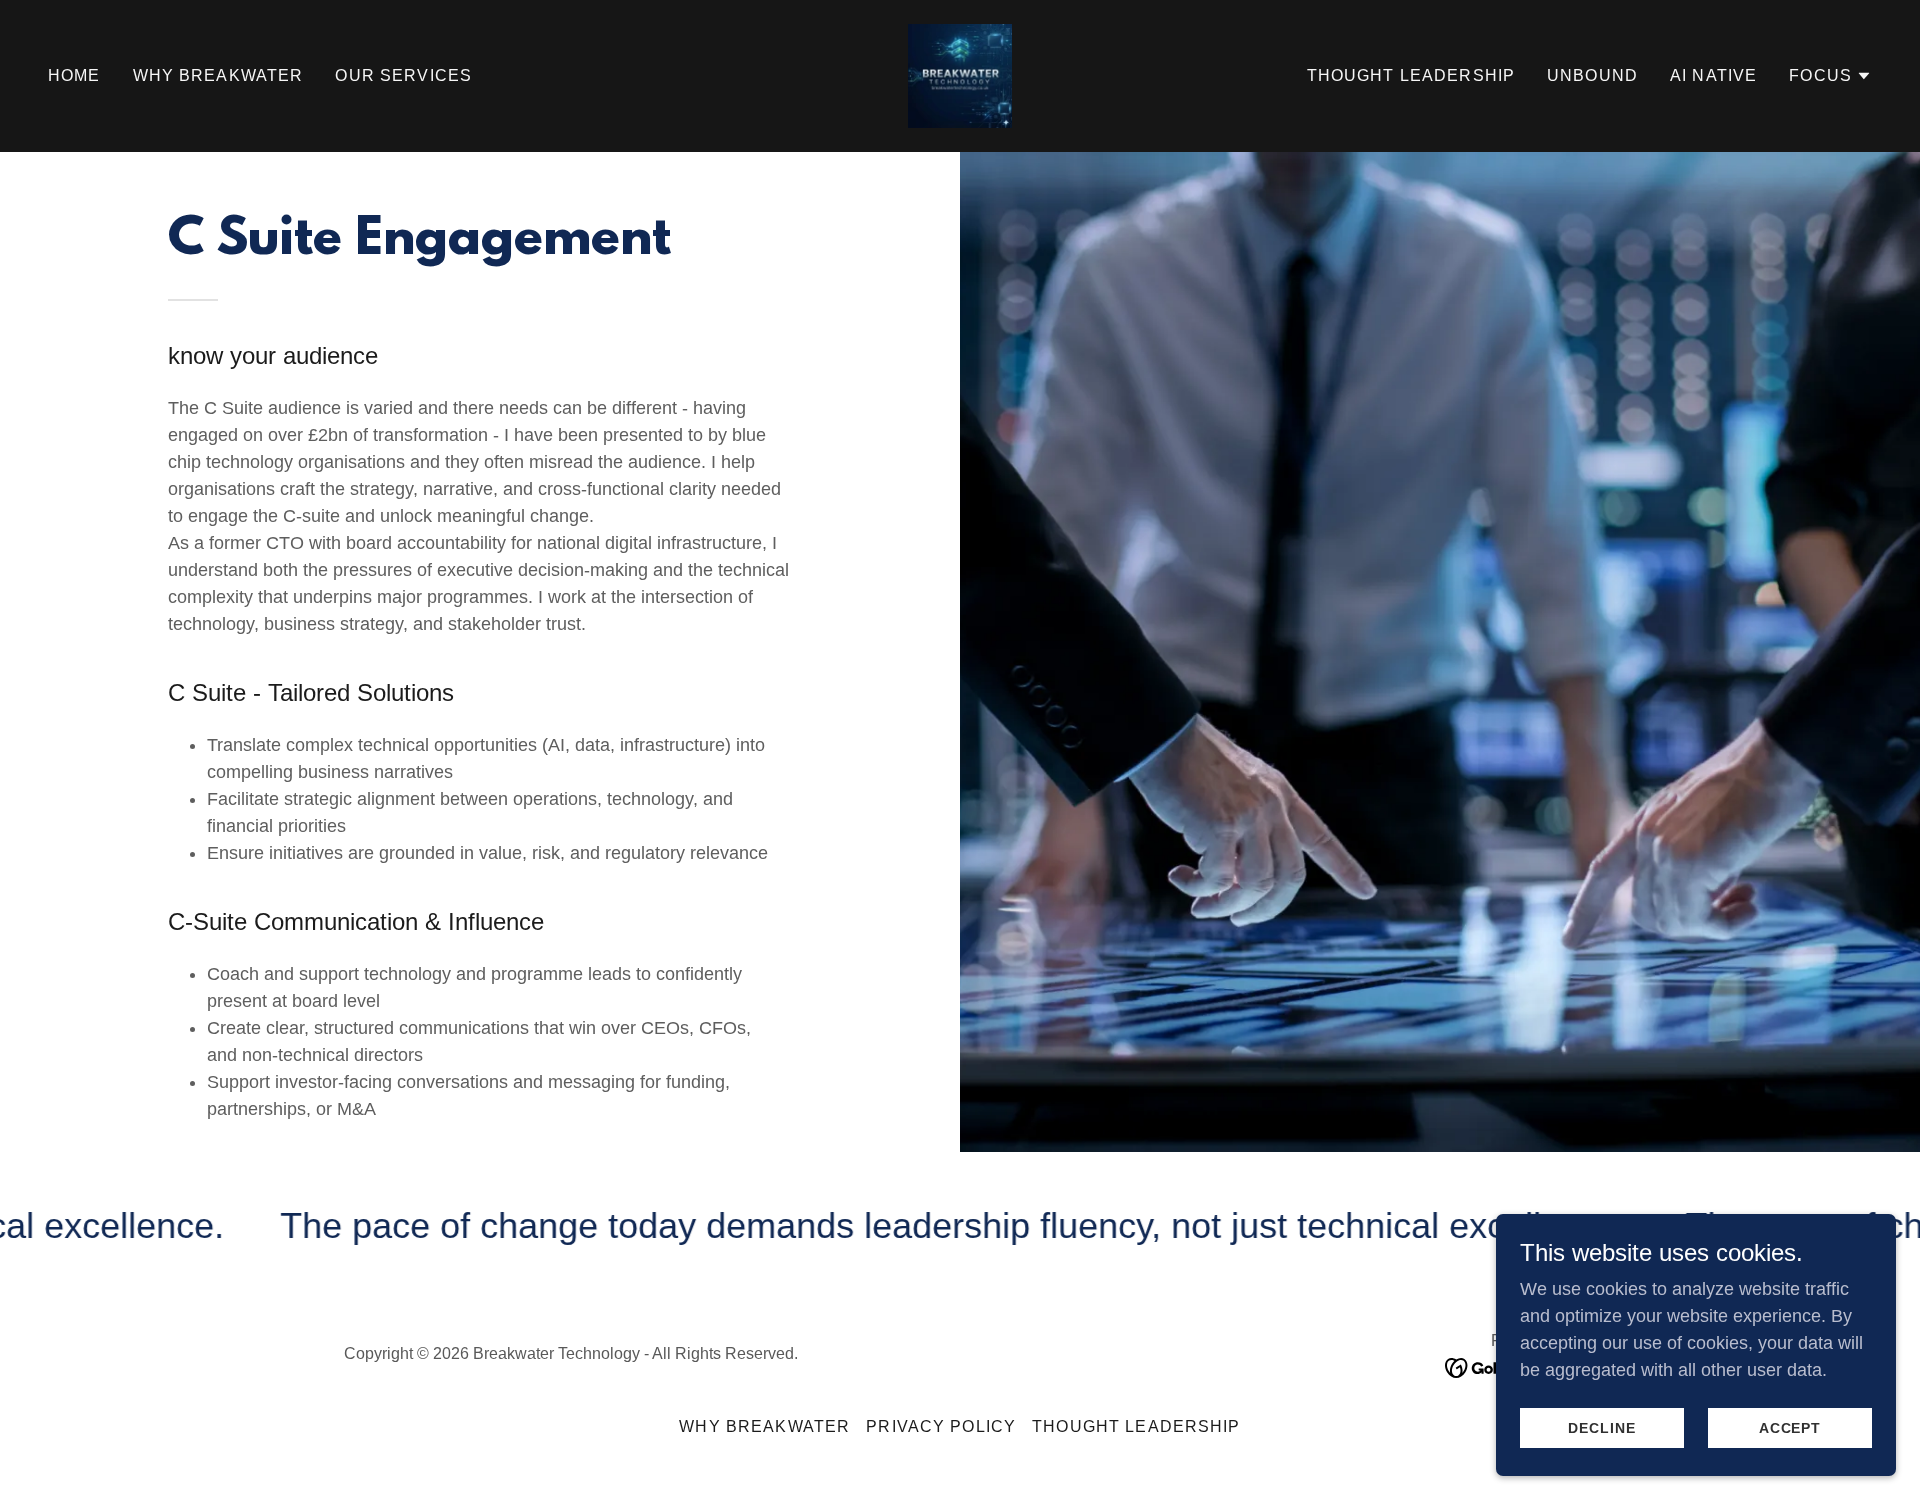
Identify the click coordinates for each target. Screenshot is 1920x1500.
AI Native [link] (1713, 75)
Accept (1790, 1428)
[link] (960, 75)
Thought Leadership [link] (1411, 75)
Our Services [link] (403, 75)
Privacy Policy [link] (941, 1426)
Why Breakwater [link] (218, 75)
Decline (1602, 1428)
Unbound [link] (1592, 75)
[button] (1830, 76)
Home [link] (74, 75)
